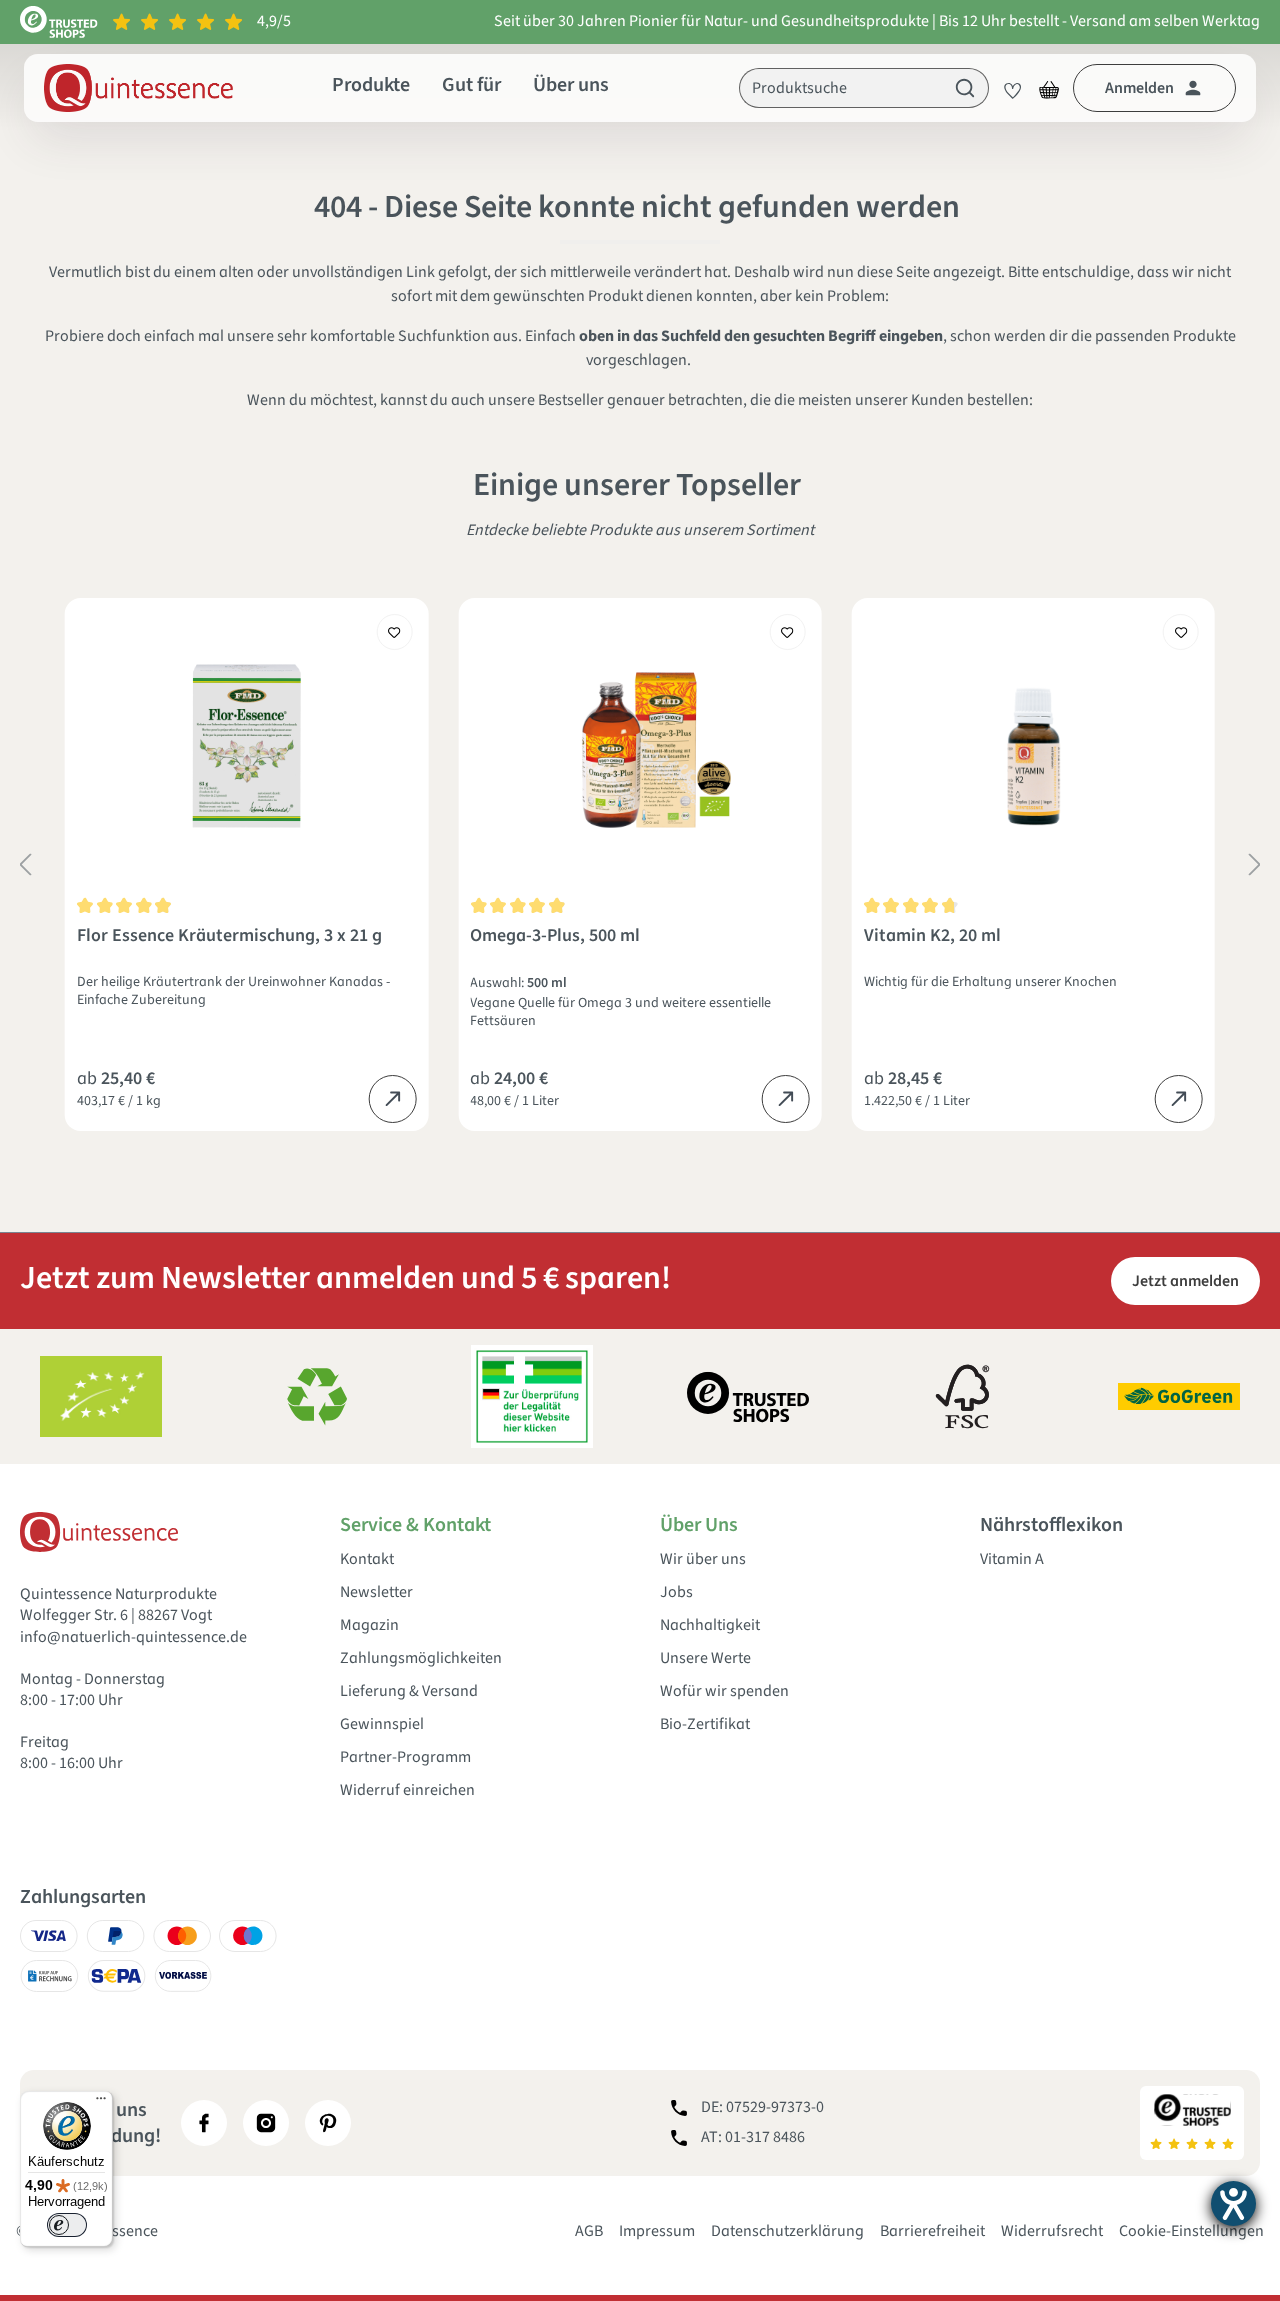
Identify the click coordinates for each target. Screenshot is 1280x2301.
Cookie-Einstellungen (1191, 2231)
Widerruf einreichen (407, 1790)
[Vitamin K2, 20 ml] (1033, 746)
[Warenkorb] (1049, 88)
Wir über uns (703, 1559)
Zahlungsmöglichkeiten (421, 1658)
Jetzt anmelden (1185, 1281)
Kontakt (367, 1559)
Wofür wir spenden (724, 1691)
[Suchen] (965, 88)
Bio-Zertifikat (705, 1724)
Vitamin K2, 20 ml (932, 936)
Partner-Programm (405, 1757)
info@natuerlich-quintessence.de (133, 1637)
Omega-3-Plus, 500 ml (555, 936)
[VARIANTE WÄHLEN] (392, 1099)
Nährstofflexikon (1051, 1525)
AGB (589, 2231)
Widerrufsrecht (1052, 2231)
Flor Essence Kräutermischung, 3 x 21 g (229, 936)
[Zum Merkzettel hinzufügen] (394, 632)
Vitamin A (1012, 1559)
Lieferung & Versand (409, 1691)
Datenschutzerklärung (787, 2231)
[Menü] (101, 2103)
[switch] (67, 2225)
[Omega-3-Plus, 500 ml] (639, 746)
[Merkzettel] (1007, 88)
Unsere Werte (705, 1658)
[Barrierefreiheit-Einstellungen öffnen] (1233, 2203)
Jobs (676, 1592)
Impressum (657, 2231)
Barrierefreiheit (932, 2231)
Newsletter (376, 1592)
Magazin (369, 1625)
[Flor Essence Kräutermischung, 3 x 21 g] (246, 746)
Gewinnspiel (382, 1724)
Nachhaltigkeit (710, 1625)
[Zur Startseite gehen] (138, 88)
